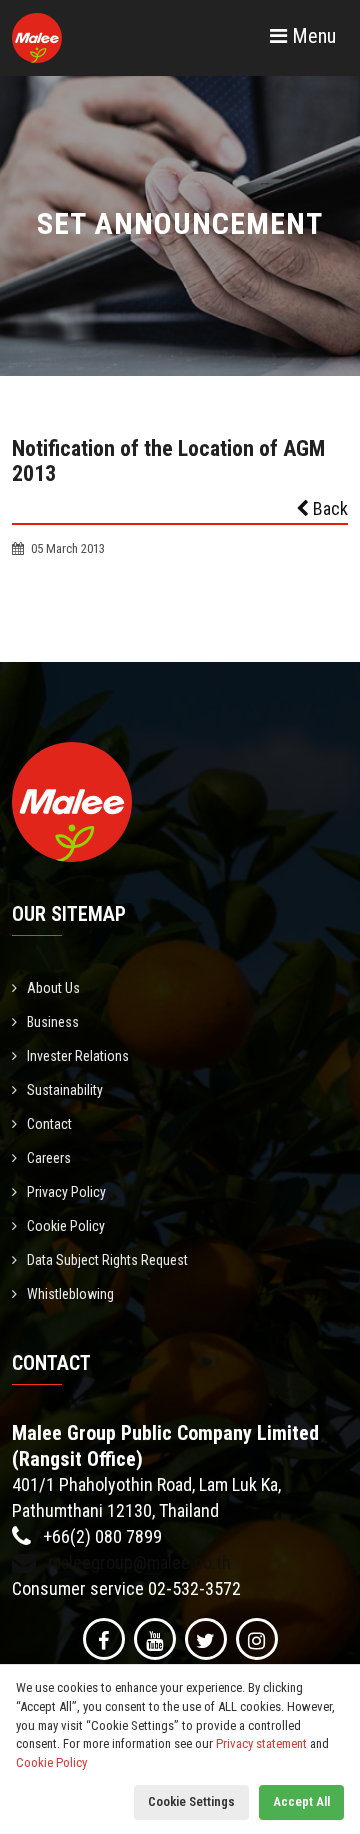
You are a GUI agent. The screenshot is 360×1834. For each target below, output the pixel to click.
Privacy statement (261, 1743)
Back (328, 508)
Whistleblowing (70, 1294)
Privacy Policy (66, 1192)
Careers (49, 1158)
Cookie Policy (66, 1226)
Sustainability (65, 1090)
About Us (53, 988)
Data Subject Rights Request (107, 1260)
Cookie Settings (191, 1801)
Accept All (301, 1801)
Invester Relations (78, 1056)
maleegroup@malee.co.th (137, 1562)
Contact (49, 1124)
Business (53, 1022)
